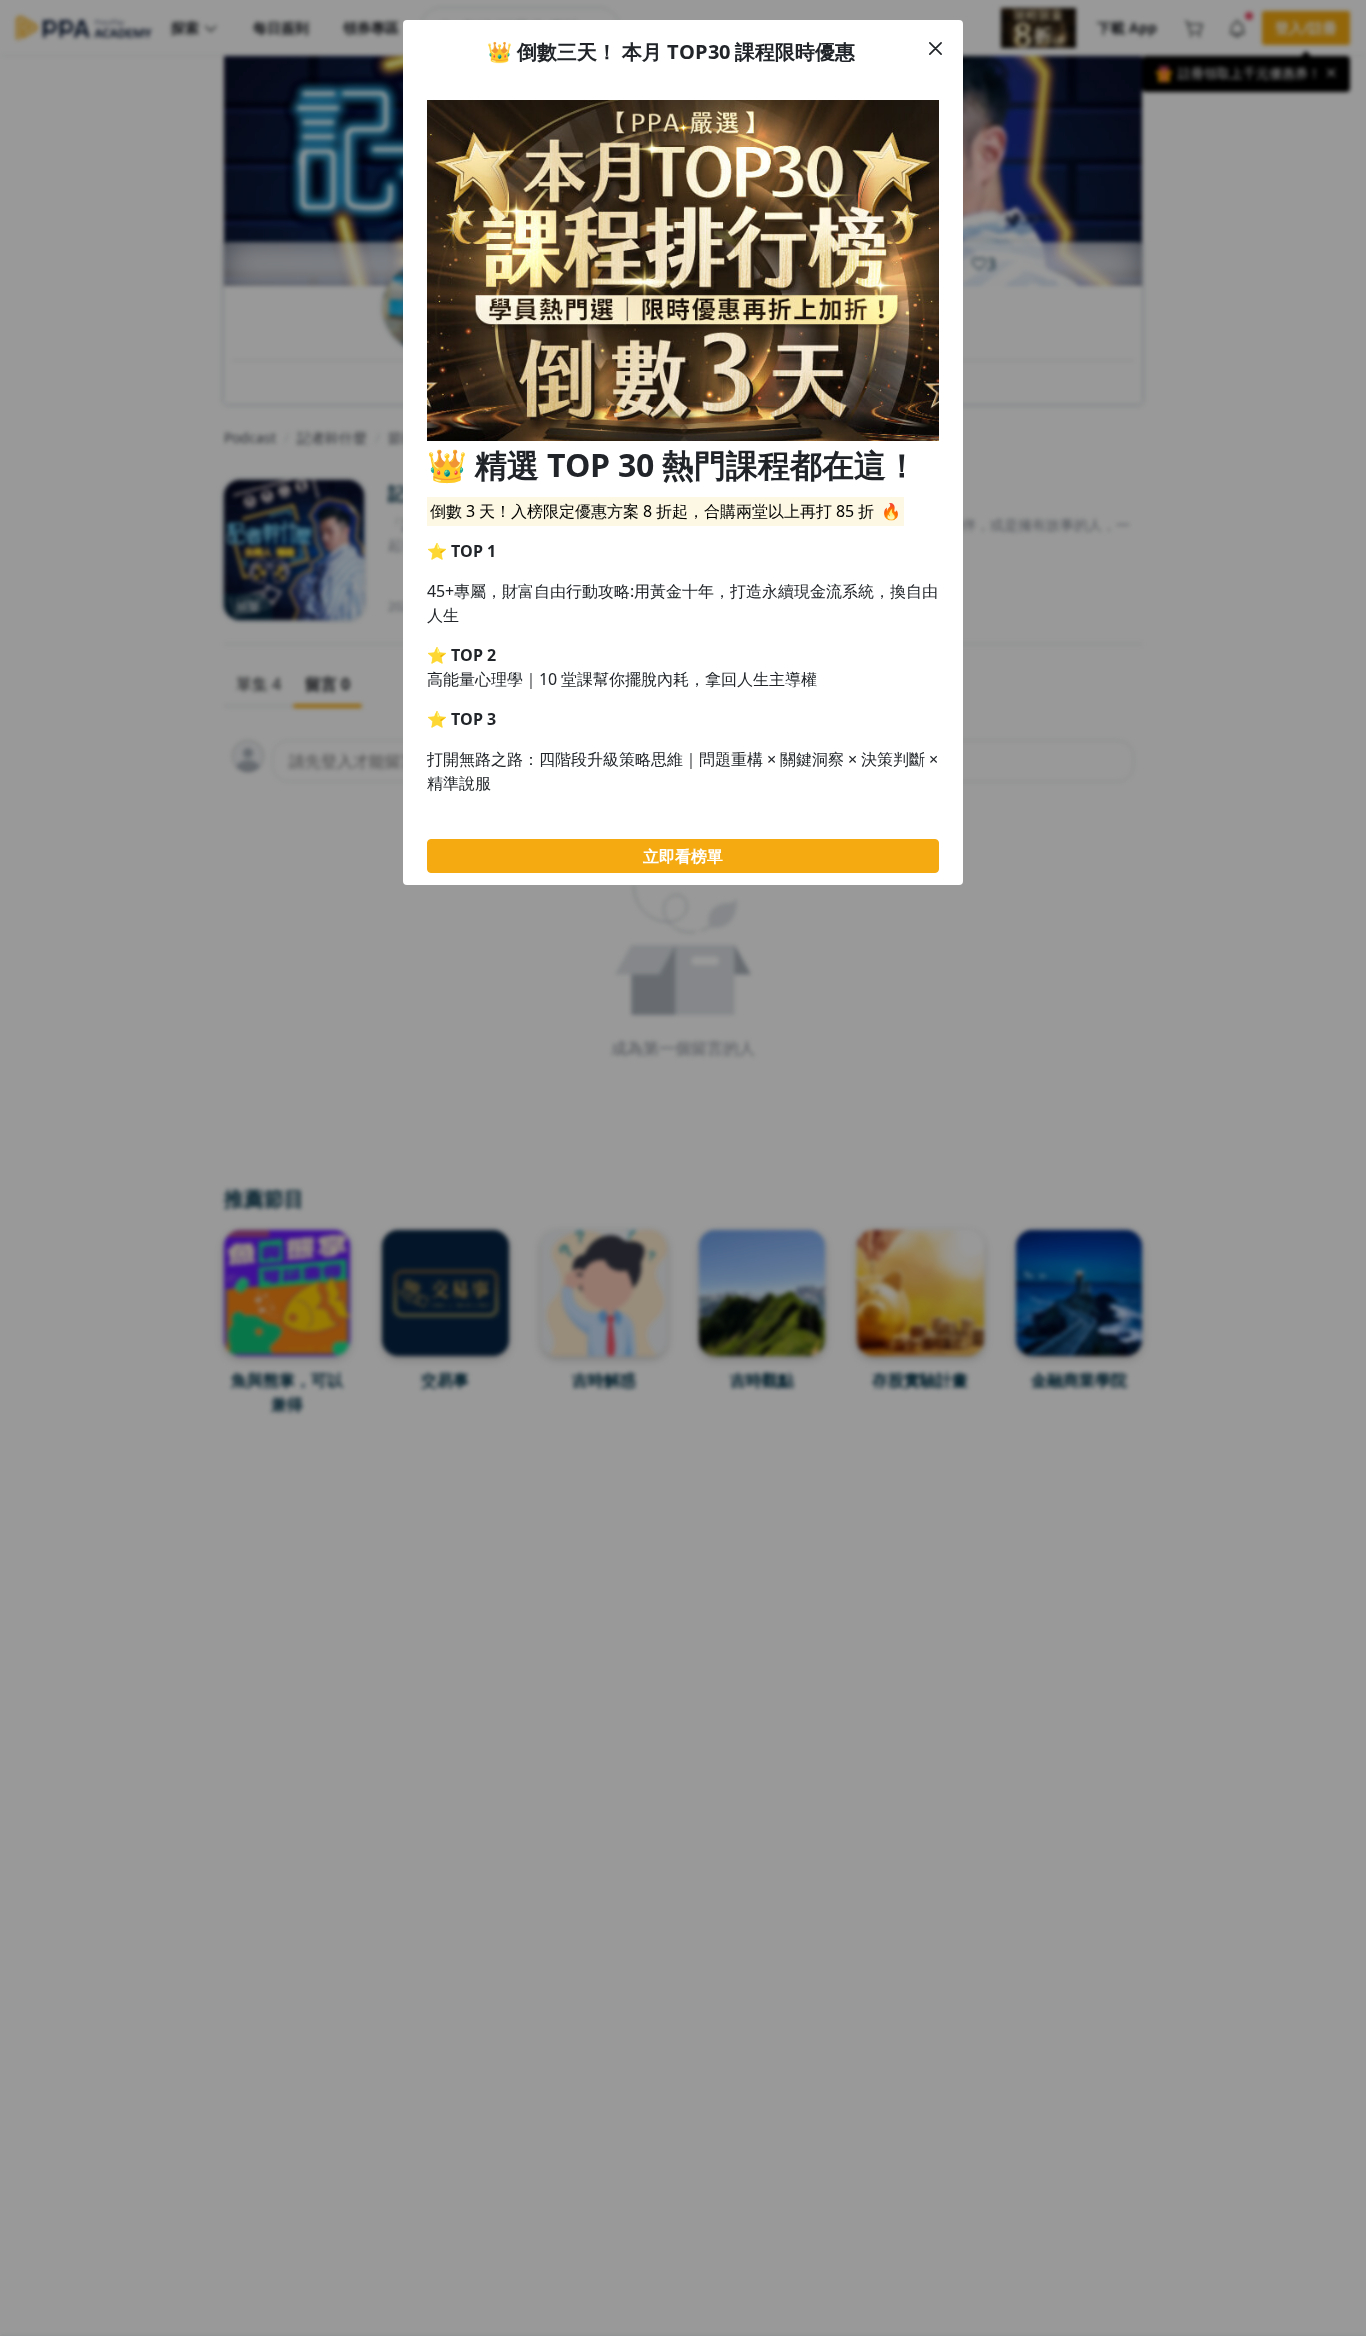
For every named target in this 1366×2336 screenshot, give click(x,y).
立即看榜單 (683, 856)
